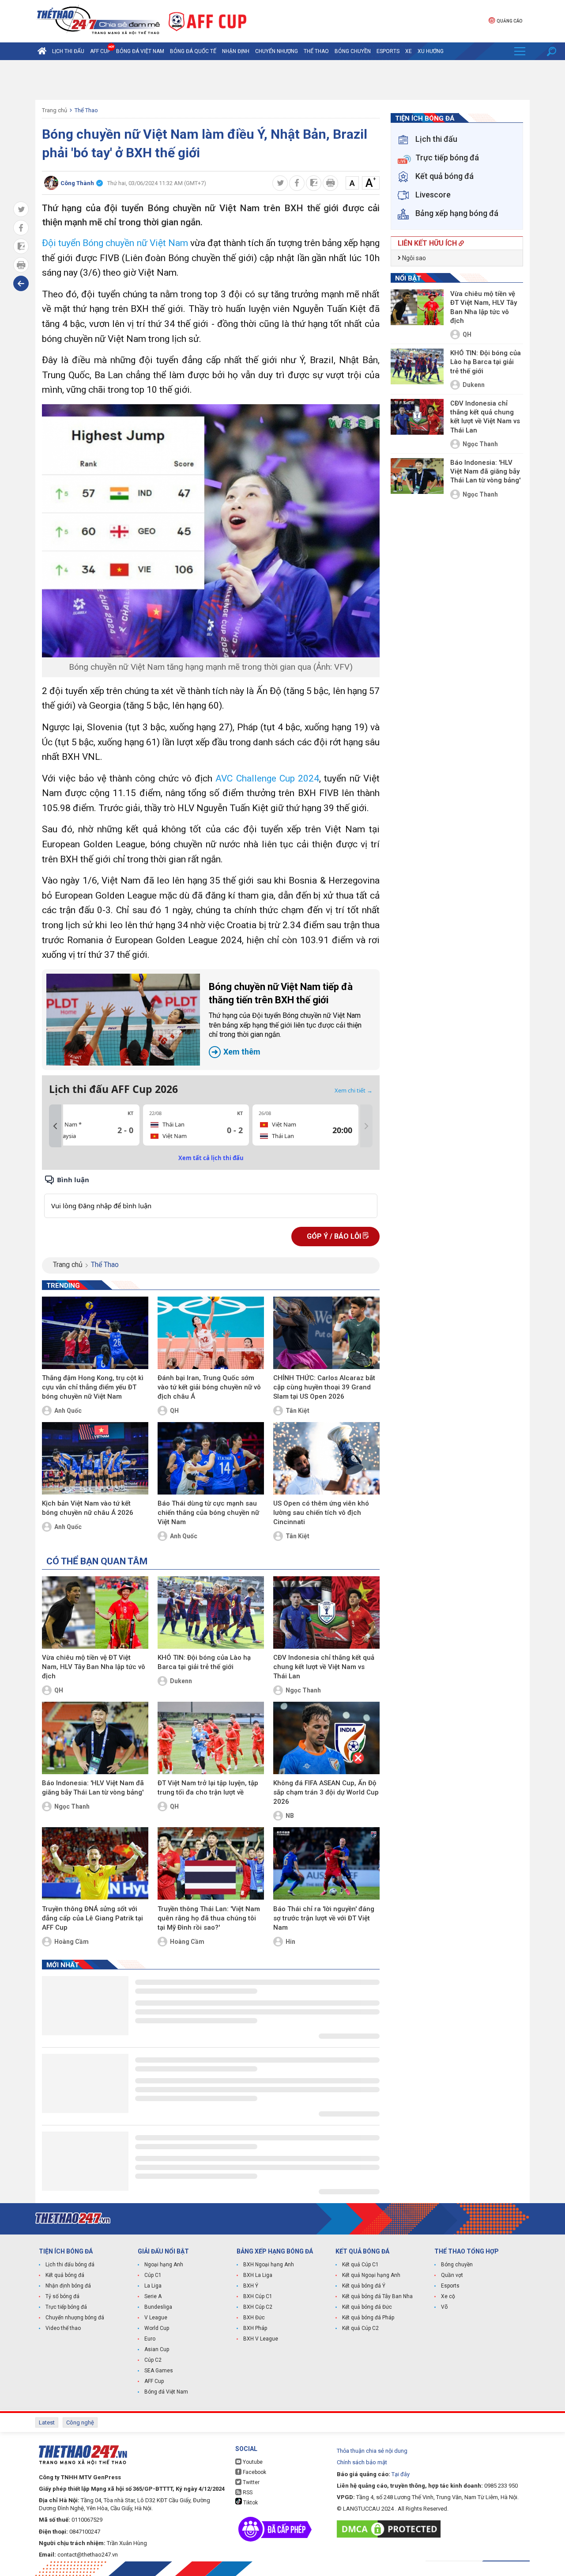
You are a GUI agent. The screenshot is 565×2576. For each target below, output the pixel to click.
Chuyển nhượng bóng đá (75, 2318)
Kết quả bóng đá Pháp (368, 2318)
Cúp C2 (153, 2360)
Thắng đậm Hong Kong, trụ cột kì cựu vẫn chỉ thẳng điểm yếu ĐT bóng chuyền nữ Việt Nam (93, 1387)
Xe (409, 51)
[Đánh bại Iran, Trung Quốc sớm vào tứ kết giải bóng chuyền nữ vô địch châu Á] (211, 1333)
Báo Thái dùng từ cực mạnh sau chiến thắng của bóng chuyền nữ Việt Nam (208, 1513)
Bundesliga (158, 2307)
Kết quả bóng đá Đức (367, 2307)
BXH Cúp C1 (258, 2296)
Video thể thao (63, 2328)
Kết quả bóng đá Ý (364, 2286)
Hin (290, 1942)
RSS (247, 2493)
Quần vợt (452, 2275)
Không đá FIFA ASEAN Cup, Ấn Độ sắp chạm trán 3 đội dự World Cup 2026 (326, 1792)
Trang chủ (55, 110)
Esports (388, 51)
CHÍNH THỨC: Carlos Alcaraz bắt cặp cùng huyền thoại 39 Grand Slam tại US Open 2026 (324, 1387)
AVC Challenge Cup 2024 (267, 778)
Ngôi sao (413, 258)
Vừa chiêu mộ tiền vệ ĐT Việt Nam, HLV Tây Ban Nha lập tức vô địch (94, 1667)
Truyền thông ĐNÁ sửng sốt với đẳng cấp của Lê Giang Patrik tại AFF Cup (92, 1918)
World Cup (157, 2328)
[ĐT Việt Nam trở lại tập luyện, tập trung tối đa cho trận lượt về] (211, 1738)
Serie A (153, 2296)
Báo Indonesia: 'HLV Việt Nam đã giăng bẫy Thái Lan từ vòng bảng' (93, 1788)
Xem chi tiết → (354, 1090)
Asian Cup (157, 2349)
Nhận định (236, 51)
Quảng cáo (509, 21)
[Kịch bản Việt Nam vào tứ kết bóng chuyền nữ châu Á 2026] (95, 1458)
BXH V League (261, 2339)
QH (174, 1411)
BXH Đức (254, 2318)
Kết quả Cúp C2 (360, 2328)
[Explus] (211, 1196)
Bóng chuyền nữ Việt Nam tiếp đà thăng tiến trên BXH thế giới (285, 1019)
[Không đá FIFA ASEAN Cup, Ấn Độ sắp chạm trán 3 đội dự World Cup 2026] (326, 1738)
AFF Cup (154, 2381)
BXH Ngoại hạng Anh (269, 2265)
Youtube (252, 2462)
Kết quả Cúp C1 (360, 2265)
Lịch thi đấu (68, 51)
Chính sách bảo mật (362, 2462)
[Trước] (55, 1126)
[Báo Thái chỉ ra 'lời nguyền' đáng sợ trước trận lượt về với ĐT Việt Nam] (326, 1863)
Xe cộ (448, 2296)
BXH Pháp (255, 2328)
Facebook (254, 2472)
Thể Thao (316, 51)
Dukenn (181, 1681)
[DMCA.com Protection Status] (391, 2529)
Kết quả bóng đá (65, 2275)
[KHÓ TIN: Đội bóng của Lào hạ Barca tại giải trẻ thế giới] (211, 1612)
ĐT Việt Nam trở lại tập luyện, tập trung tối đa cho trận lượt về (208, 1788)
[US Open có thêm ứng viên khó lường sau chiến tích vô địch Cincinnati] (326, 1458)
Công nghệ (80, 2422)
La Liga (153, 2286)
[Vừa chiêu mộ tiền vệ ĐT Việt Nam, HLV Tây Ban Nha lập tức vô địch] (95, 1612)
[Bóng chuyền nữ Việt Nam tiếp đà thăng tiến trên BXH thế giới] (123, 1020)
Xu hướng (431, 51)
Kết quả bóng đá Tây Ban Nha (377, 2296)
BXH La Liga (258, 2275)
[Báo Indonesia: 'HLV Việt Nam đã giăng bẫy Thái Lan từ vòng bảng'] (95, 1738)
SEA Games (159, 2371)
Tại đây (401, 2474)
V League (156, 2318)
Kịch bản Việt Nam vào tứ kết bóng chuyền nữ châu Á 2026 (88, 1508)
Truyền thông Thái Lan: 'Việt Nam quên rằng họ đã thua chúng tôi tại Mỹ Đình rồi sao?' (209, 1918)
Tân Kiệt (298, 1411)
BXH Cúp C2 (258, 2307)
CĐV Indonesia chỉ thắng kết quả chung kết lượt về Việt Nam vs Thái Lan (324, 1667)
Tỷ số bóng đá (62, 2296)
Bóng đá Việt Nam (140, 51)
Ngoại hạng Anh (164, 2265)
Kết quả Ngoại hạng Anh (371, 2275)
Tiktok (250, 2503)
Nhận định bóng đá (68, 2286)
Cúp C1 (153, 2275)
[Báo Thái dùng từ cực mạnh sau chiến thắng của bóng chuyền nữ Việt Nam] (211, 1458)
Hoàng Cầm (72, 1942)
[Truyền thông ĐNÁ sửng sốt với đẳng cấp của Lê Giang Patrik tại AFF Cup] (95, 1863)
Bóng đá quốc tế (193, 51)
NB (290, 1816)
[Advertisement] (282, 80)
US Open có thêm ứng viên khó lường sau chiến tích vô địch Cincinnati (321, 1513)
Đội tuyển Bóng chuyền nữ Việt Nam (115, 243)
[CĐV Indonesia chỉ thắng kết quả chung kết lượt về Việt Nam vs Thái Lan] (326, 1612)
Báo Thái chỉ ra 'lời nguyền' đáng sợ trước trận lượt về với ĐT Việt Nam (324, 1918)
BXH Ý (251, 2286)
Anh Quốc (68, 1411)
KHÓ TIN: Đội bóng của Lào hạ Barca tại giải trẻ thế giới (204, 1662)
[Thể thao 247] (98, 21)
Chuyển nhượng (277, 51)
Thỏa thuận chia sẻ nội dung (372, 2451)
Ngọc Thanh (303, 1690)
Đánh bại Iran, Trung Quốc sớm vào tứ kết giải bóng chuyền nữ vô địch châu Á (209, 1387)
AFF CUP (100, 51)
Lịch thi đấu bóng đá (70, 2265)
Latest (47, 2422)
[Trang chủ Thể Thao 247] (42, 51)
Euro (150, 2339)
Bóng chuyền (353, 51)
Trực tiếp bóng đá (66, 2307)
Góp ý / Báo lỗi (335, 1236)
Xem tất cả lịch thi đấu (211, 1158)
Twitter (250, 2482)
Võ (444, 2307)
